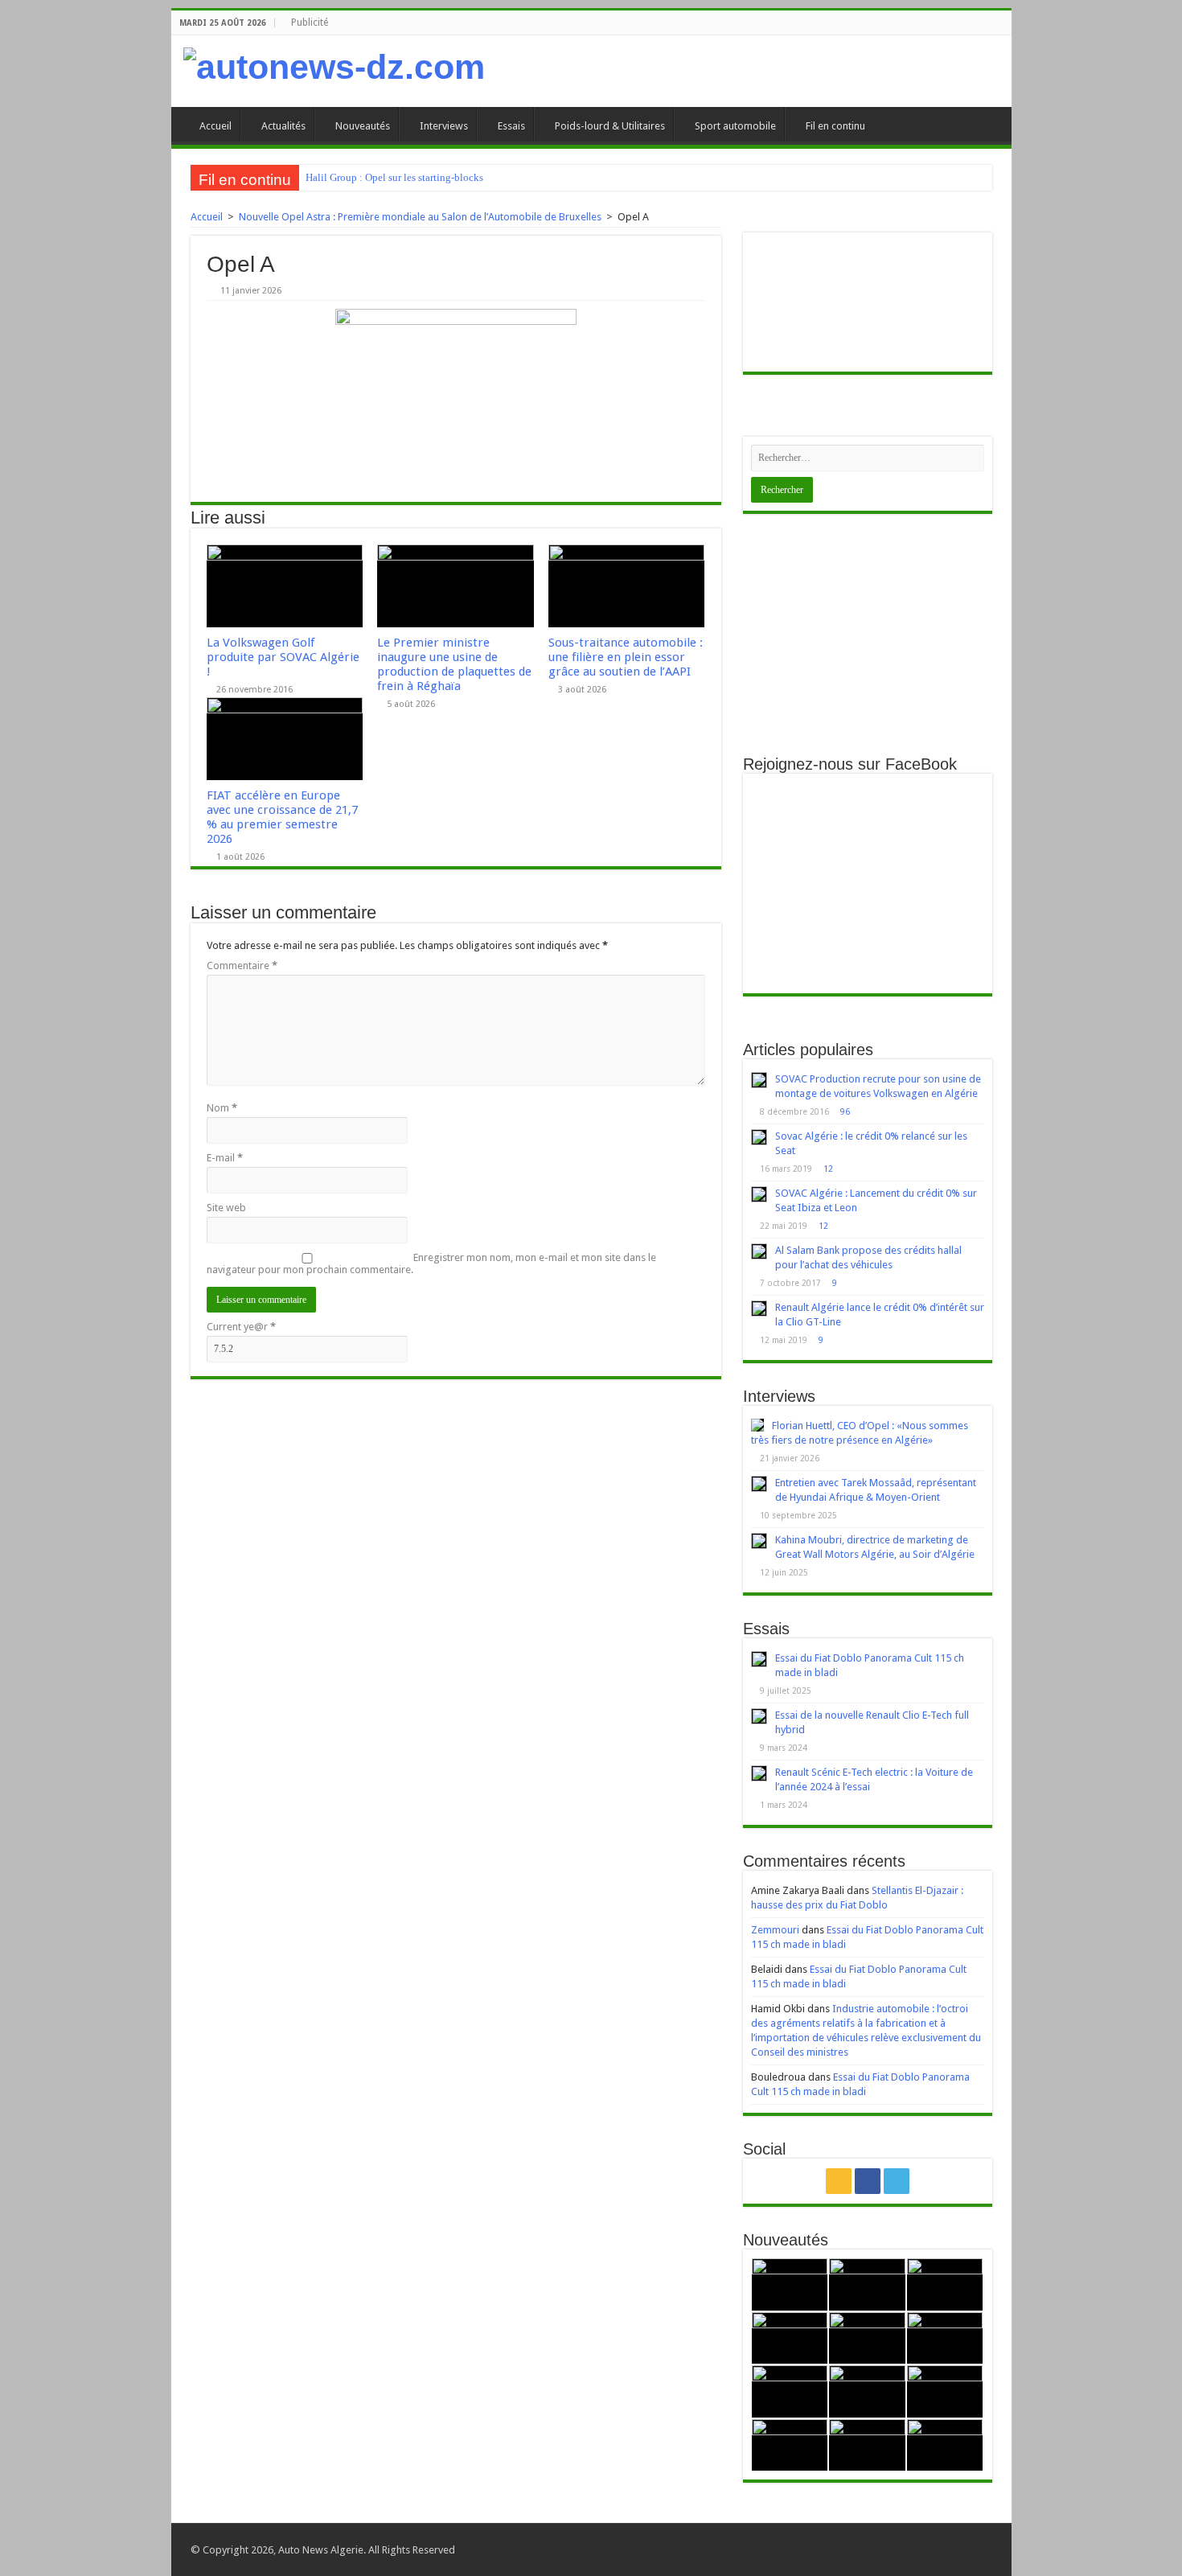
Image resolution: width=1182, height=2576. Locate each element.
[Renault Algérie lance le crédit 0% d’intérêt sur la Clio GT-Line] (759, 1309)
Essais (511, 126)
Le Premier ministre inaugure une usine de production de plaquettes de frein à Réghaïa (454, 664)
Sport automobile (735, 126)
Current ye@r (241, 1327)
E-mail (225, 1158)
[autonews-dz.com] (334, 67)
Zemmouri (775, 1930)
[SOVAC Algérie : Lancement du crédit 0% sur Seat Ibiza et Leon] (759, 1194)
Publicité (310, 23)
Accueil (215, 126)
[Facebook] (868, 2181)
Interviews (444, 126)
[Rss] (839, 2181)
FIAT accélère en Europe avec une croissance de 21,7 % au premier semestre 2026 (282, 817)
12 (828, 1169)
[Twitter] (897, 2181)
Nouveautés (363, 126)
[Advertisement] (868, 635)
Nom (222, 1108)
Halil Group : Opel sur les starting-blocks (394, 177)
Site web (226, 1208)
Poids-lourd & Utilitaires (610, 126)
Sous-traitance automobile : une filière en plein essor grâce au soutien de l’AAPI (626, 657)
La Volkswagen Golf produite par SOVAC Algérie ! (283, 657)
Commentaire (242, 965)
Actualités (283, 126)
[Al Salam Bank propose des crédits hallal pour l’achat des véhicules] (759, 1251)
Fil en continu (835, 126)
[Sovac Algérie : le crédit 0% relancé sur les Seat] (759, 1137)
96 (845, 1111)
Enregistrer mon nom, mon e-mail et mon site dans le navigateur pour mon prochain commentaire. (431, 1263)
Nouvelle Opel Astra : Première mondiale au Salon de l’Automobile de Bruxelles (420, 217)
